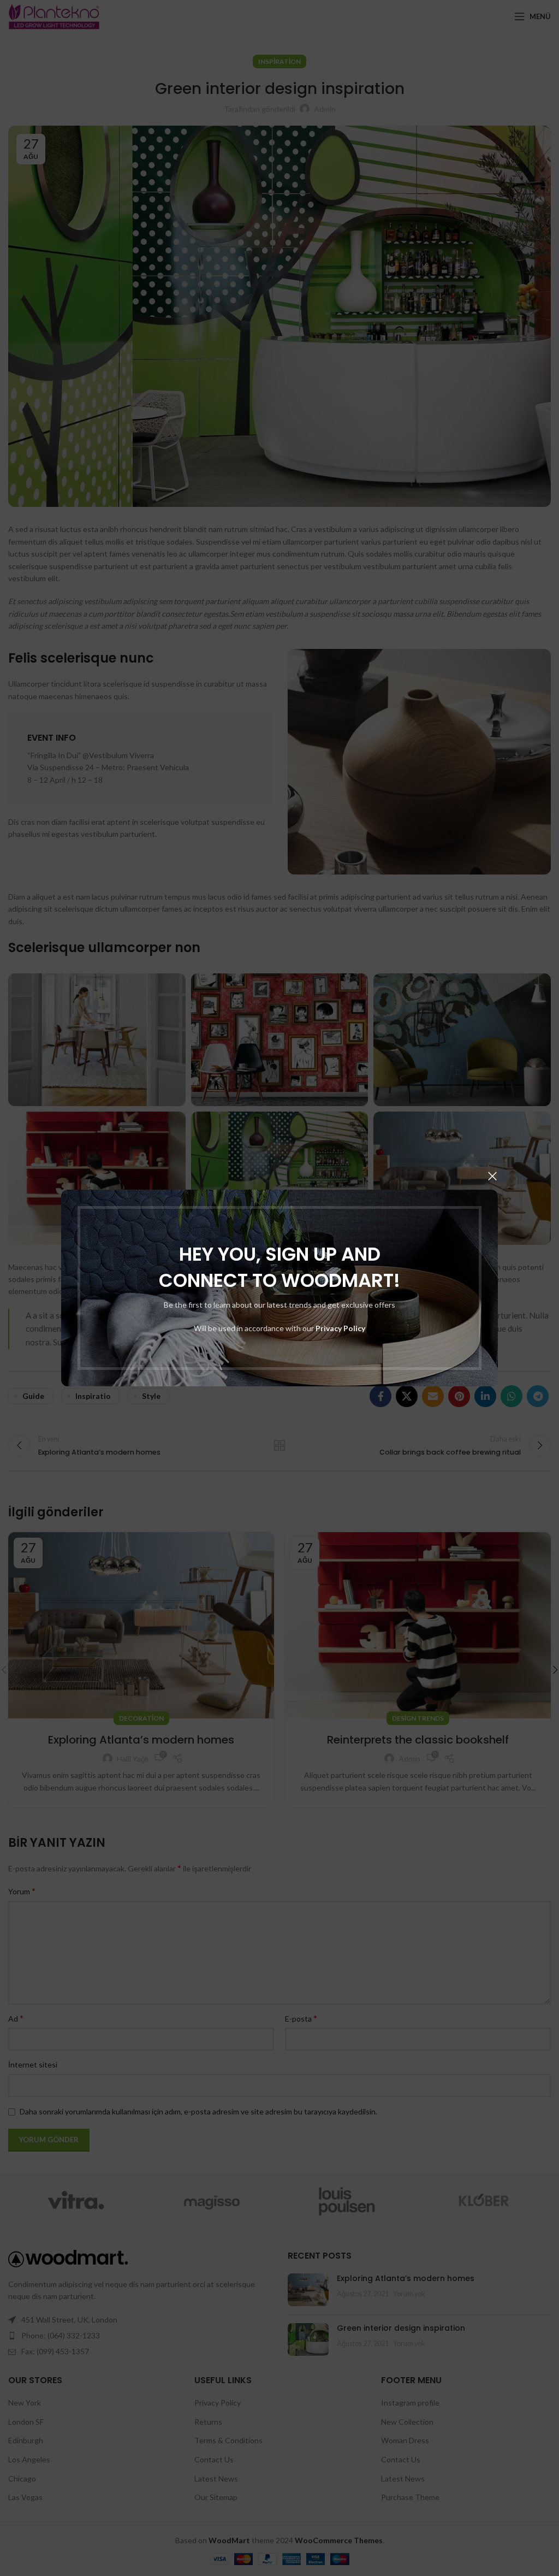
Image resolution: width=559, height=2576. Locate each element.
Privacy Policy (340, 1328)
